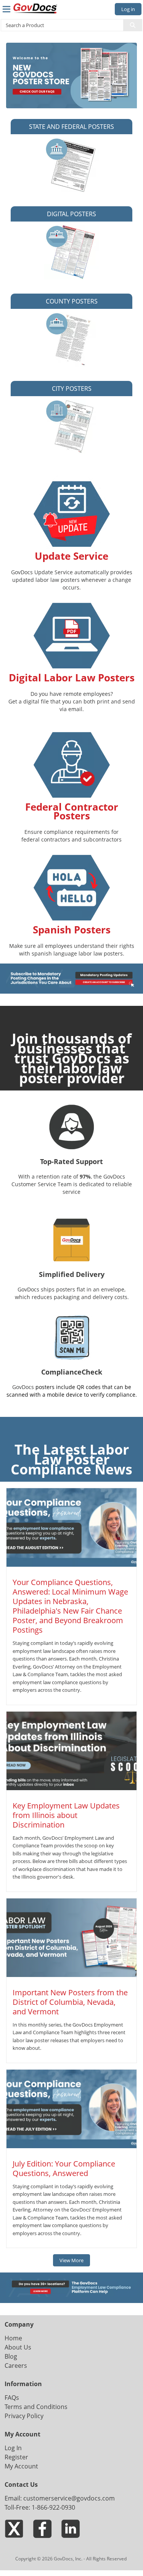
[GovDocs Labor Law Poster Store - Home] (36, 8)
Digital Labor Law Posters (72, 678)
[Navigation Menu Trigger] (6, 9)
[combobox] (59, 25)
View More (71, 2260)
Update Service (71, 556)
